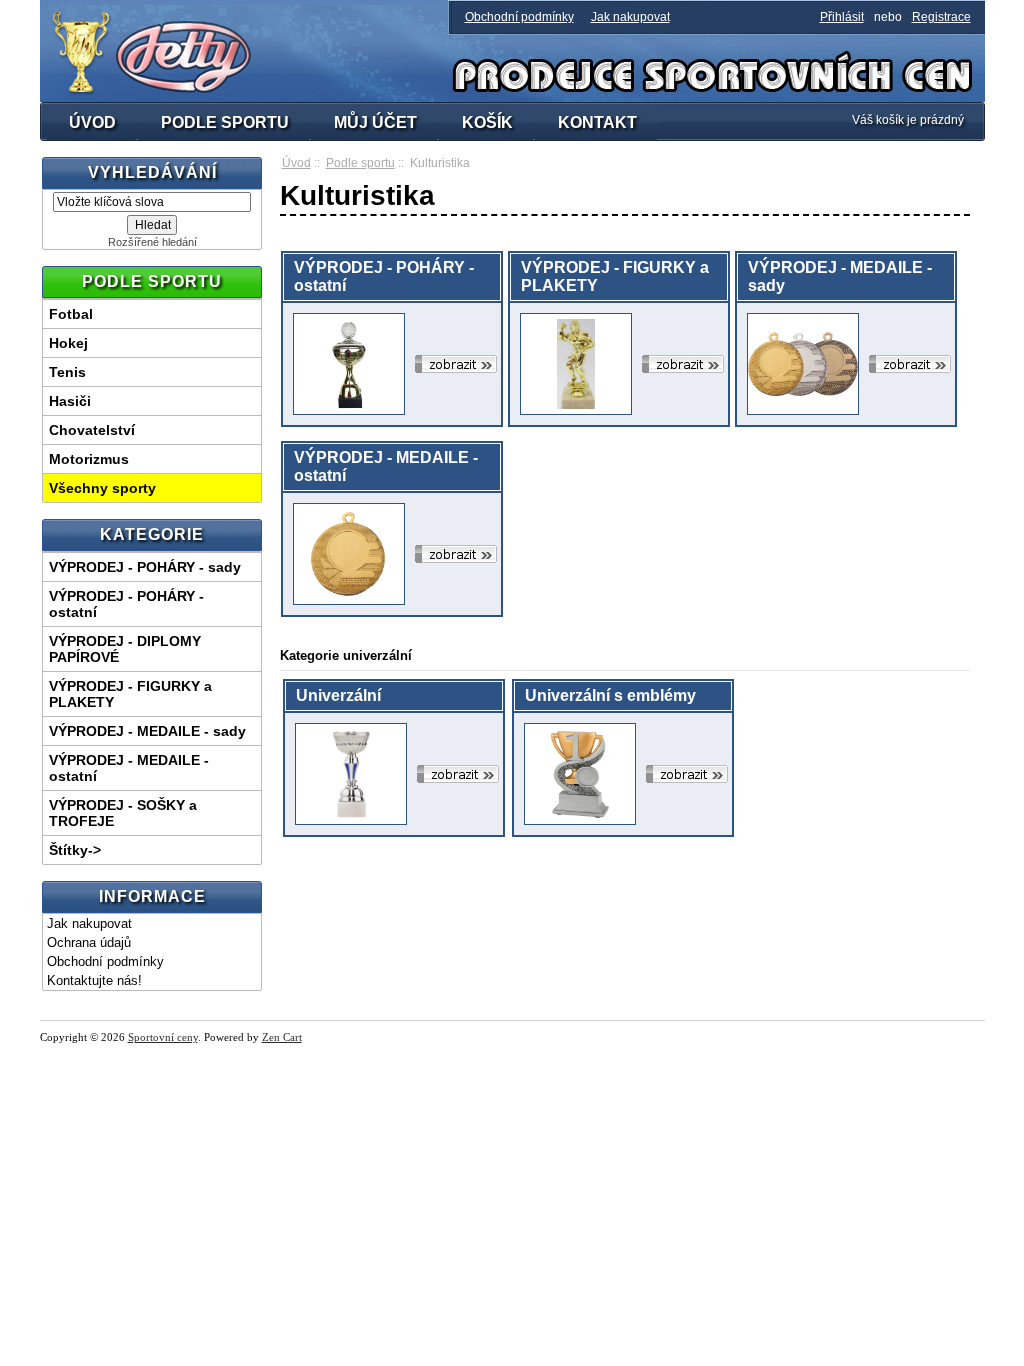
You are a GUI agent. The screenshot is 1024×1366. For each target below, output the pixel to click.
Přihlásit (842, 17)
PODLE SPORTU (225, 122)
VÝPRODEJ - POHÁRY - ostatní (126, 604)
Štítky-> (75, 850)
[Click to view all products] (456, 364)
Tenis (67, 372)
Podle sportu (360, 163)
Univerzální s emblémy (610, 695)
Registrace (941, 17)
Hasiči (70, 401)
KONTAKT (597, 122)
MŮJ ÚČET (375, 122)
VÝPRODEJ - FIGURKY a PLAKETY (130, 694)
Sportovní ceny (163, 1037)
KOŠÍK (487, 122)
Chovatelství (92, 430)
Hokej (68, 343)
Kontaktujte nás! (94, 980)
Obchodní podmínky (519, 17)
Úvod (296, 163)
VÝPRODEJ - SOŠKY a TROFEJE (123, 813)
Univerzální (338, 695)
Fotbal (71, 314)
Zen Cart (282, 1037)
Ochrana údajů (89, 942)
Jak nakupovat (630, 17)
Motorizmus (89, 459)
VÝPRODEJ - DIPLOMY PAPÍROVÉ (125, 649)
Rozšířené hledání (152, 242)
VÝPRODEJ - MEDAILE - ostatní (129, 768)
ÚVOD (92, 122)
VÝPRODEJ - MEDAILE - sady (147, 731)
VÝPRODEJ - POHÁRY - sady (145, 567)
